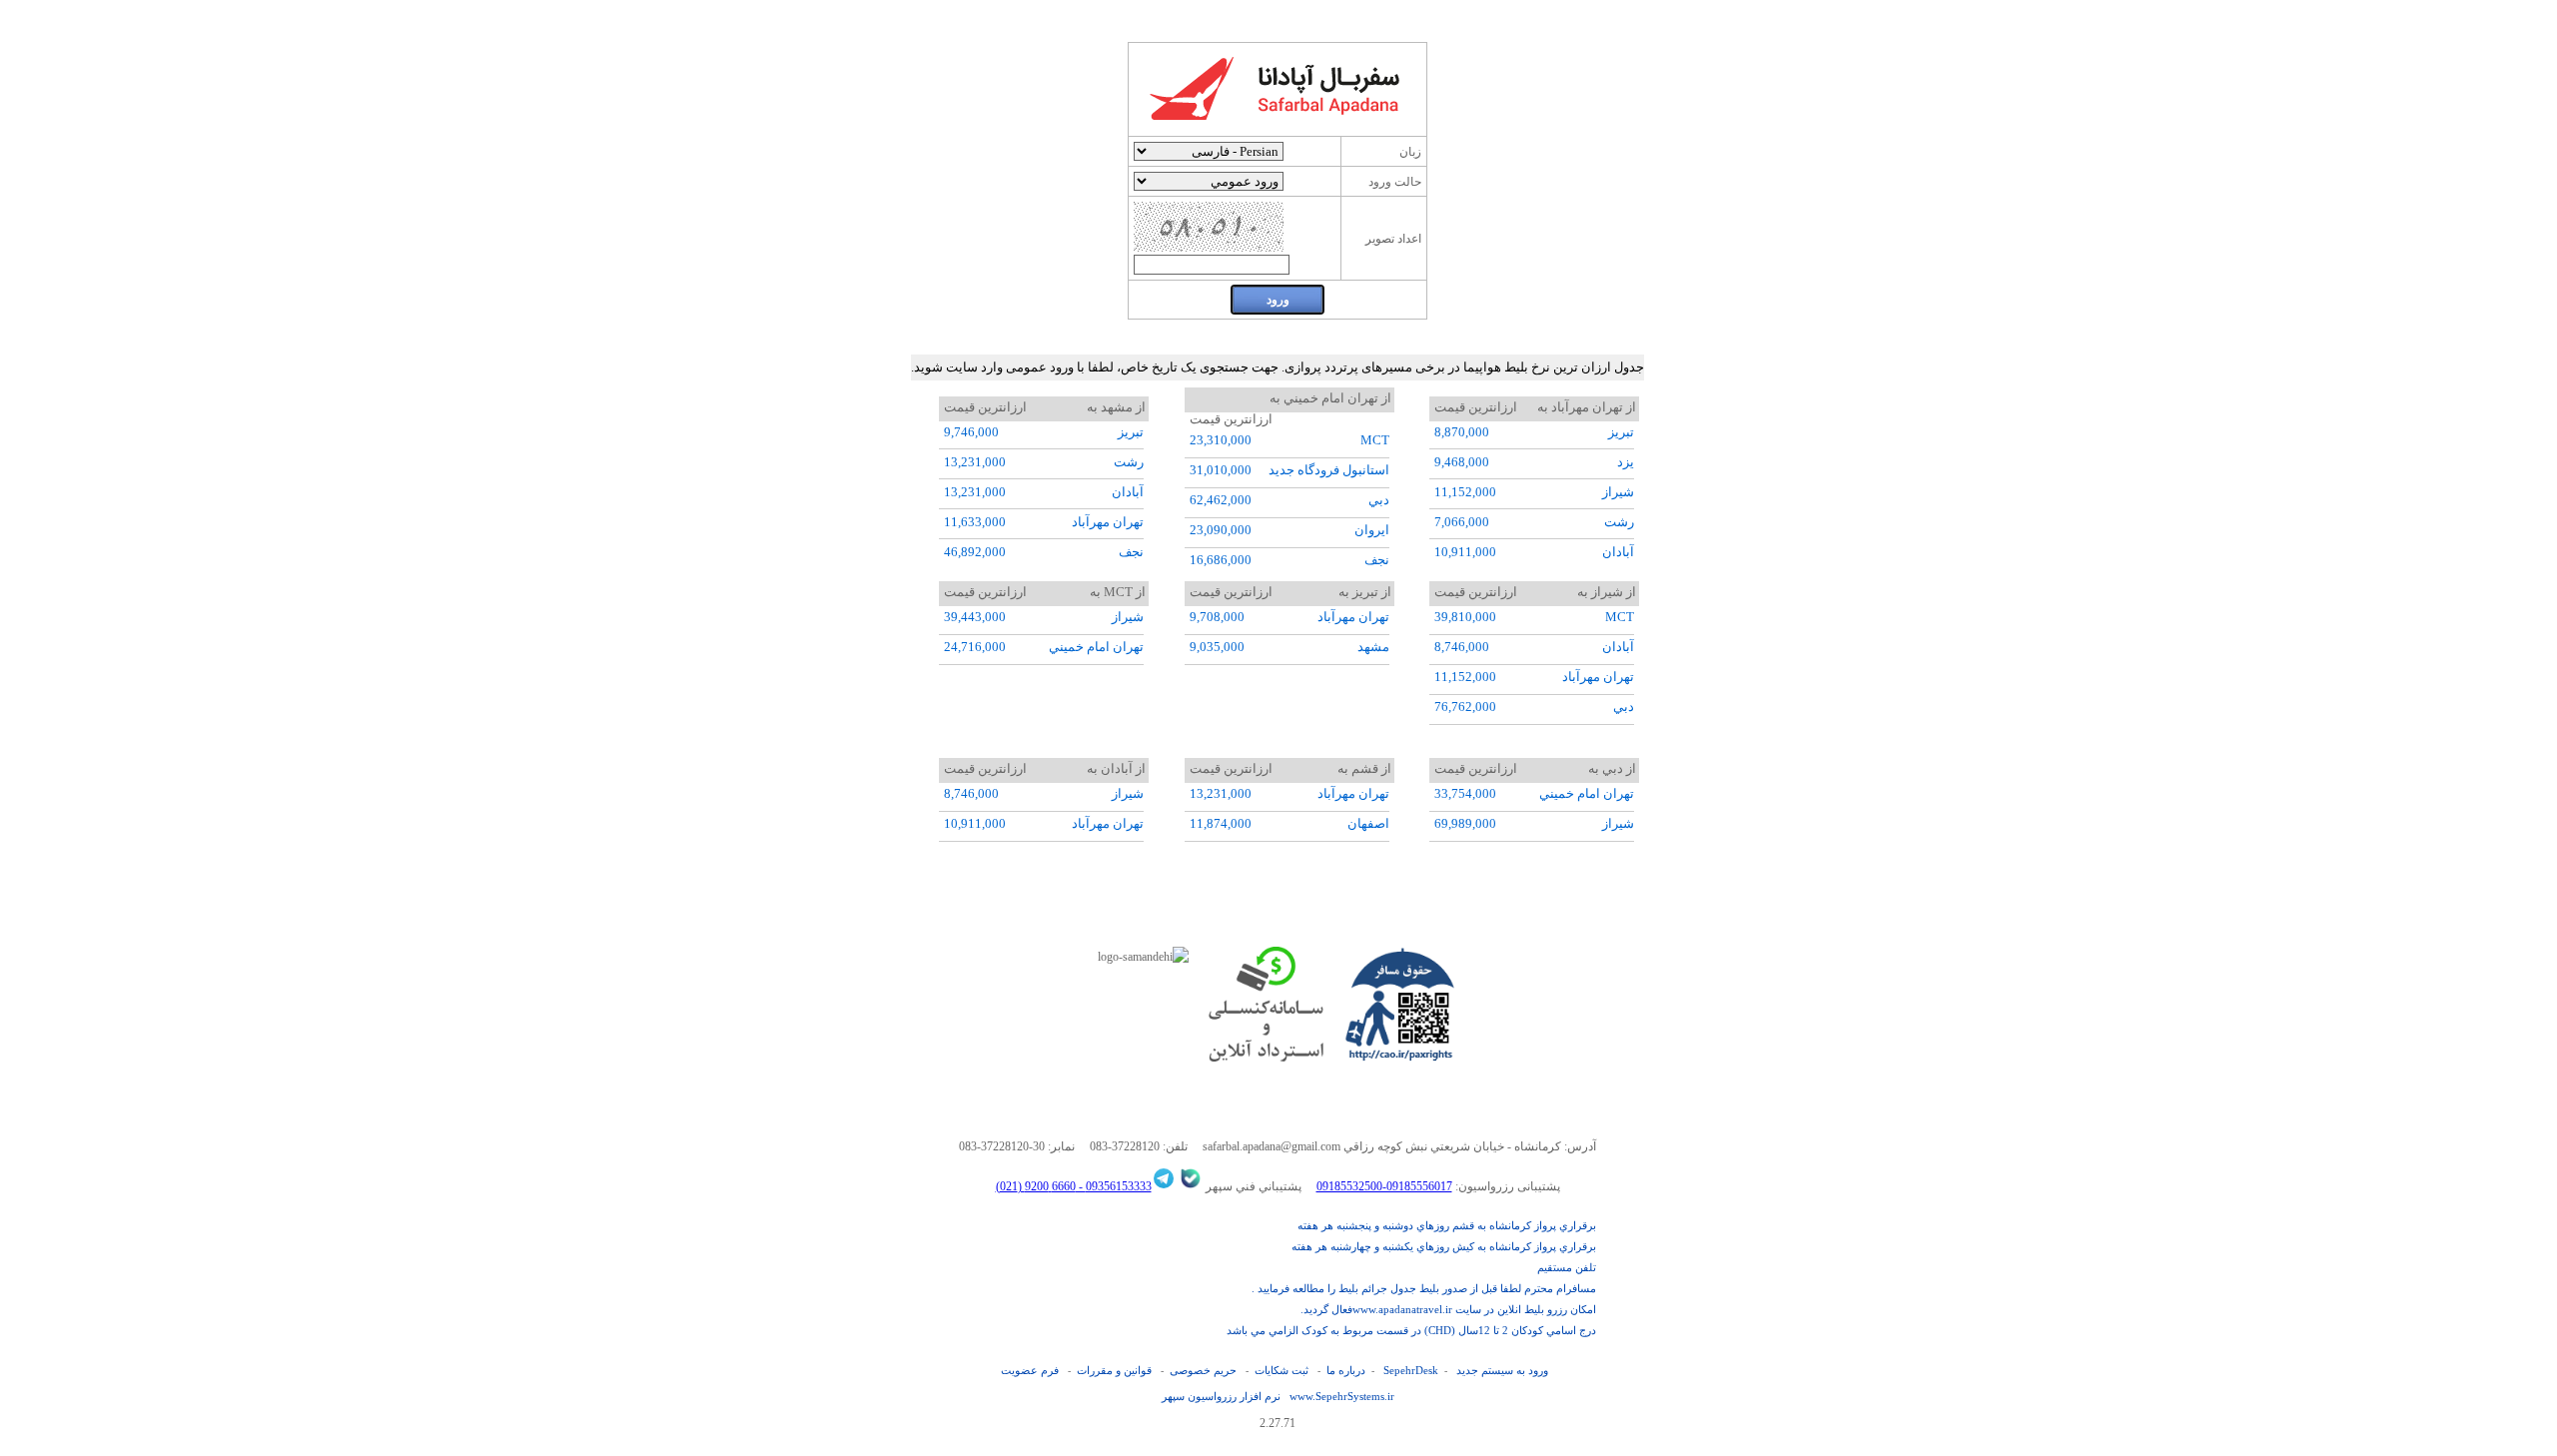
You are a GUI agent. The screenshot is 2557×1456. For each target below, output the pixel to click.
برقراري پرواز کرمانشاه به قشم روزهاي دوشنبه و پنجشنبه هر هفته (1447, 1225)
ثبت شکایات (1281, 1370)
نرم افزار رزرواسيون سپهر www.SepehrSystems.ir (1278, 1396)
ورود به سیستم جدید (1502, 1370)
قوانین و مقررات (1114, 1370)
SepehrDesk (1411, 1370)
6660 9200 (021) (1036, 1186)
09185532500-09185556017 (1384, 1186)
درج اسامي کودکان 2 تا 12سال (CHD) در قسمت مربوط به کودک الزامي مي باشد (1411, 1330)
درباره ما (1346, 1370)
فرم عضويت (1030, 1370)
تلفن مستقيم (1567, 1267)
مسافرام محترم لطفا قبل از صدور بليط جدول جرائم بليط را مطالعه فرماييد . (1424, 1288)
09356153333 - (1114, 1186)
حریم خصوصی (1203, 1370)
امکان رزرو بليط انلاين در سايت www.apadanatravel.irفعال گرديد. (1448, 1309)
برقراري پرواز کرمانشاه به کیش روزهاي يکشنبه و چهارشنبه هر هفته (1444, 1246)
